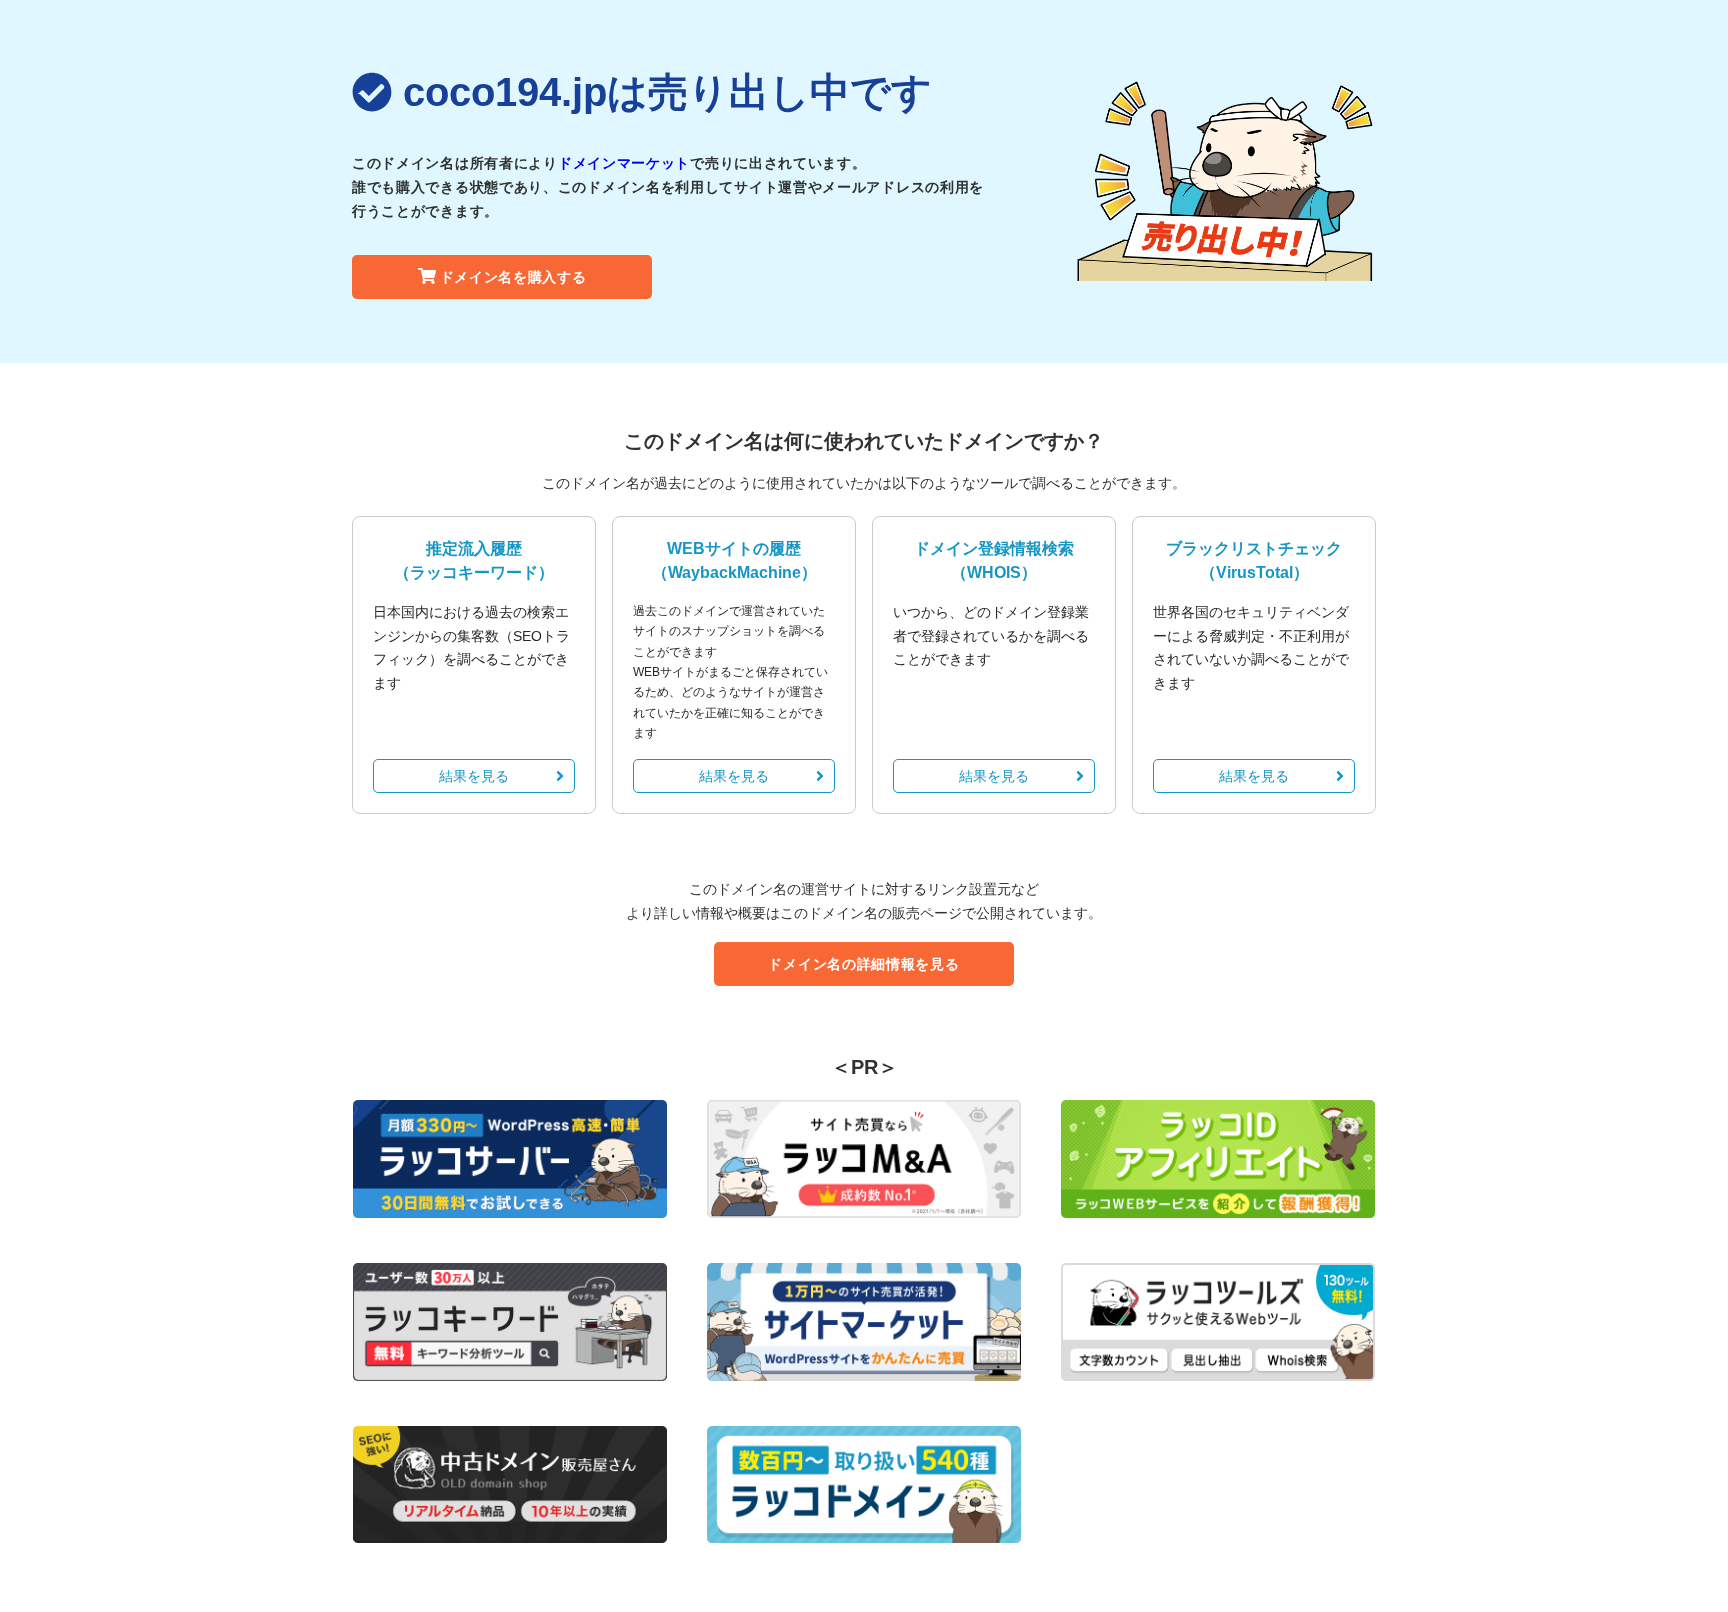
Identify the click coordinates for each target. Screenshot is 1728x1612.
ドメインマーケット (624, 163)
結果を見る (474, 776)
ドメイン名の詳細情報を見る (863, 964)
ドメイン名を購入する (513, 277)
